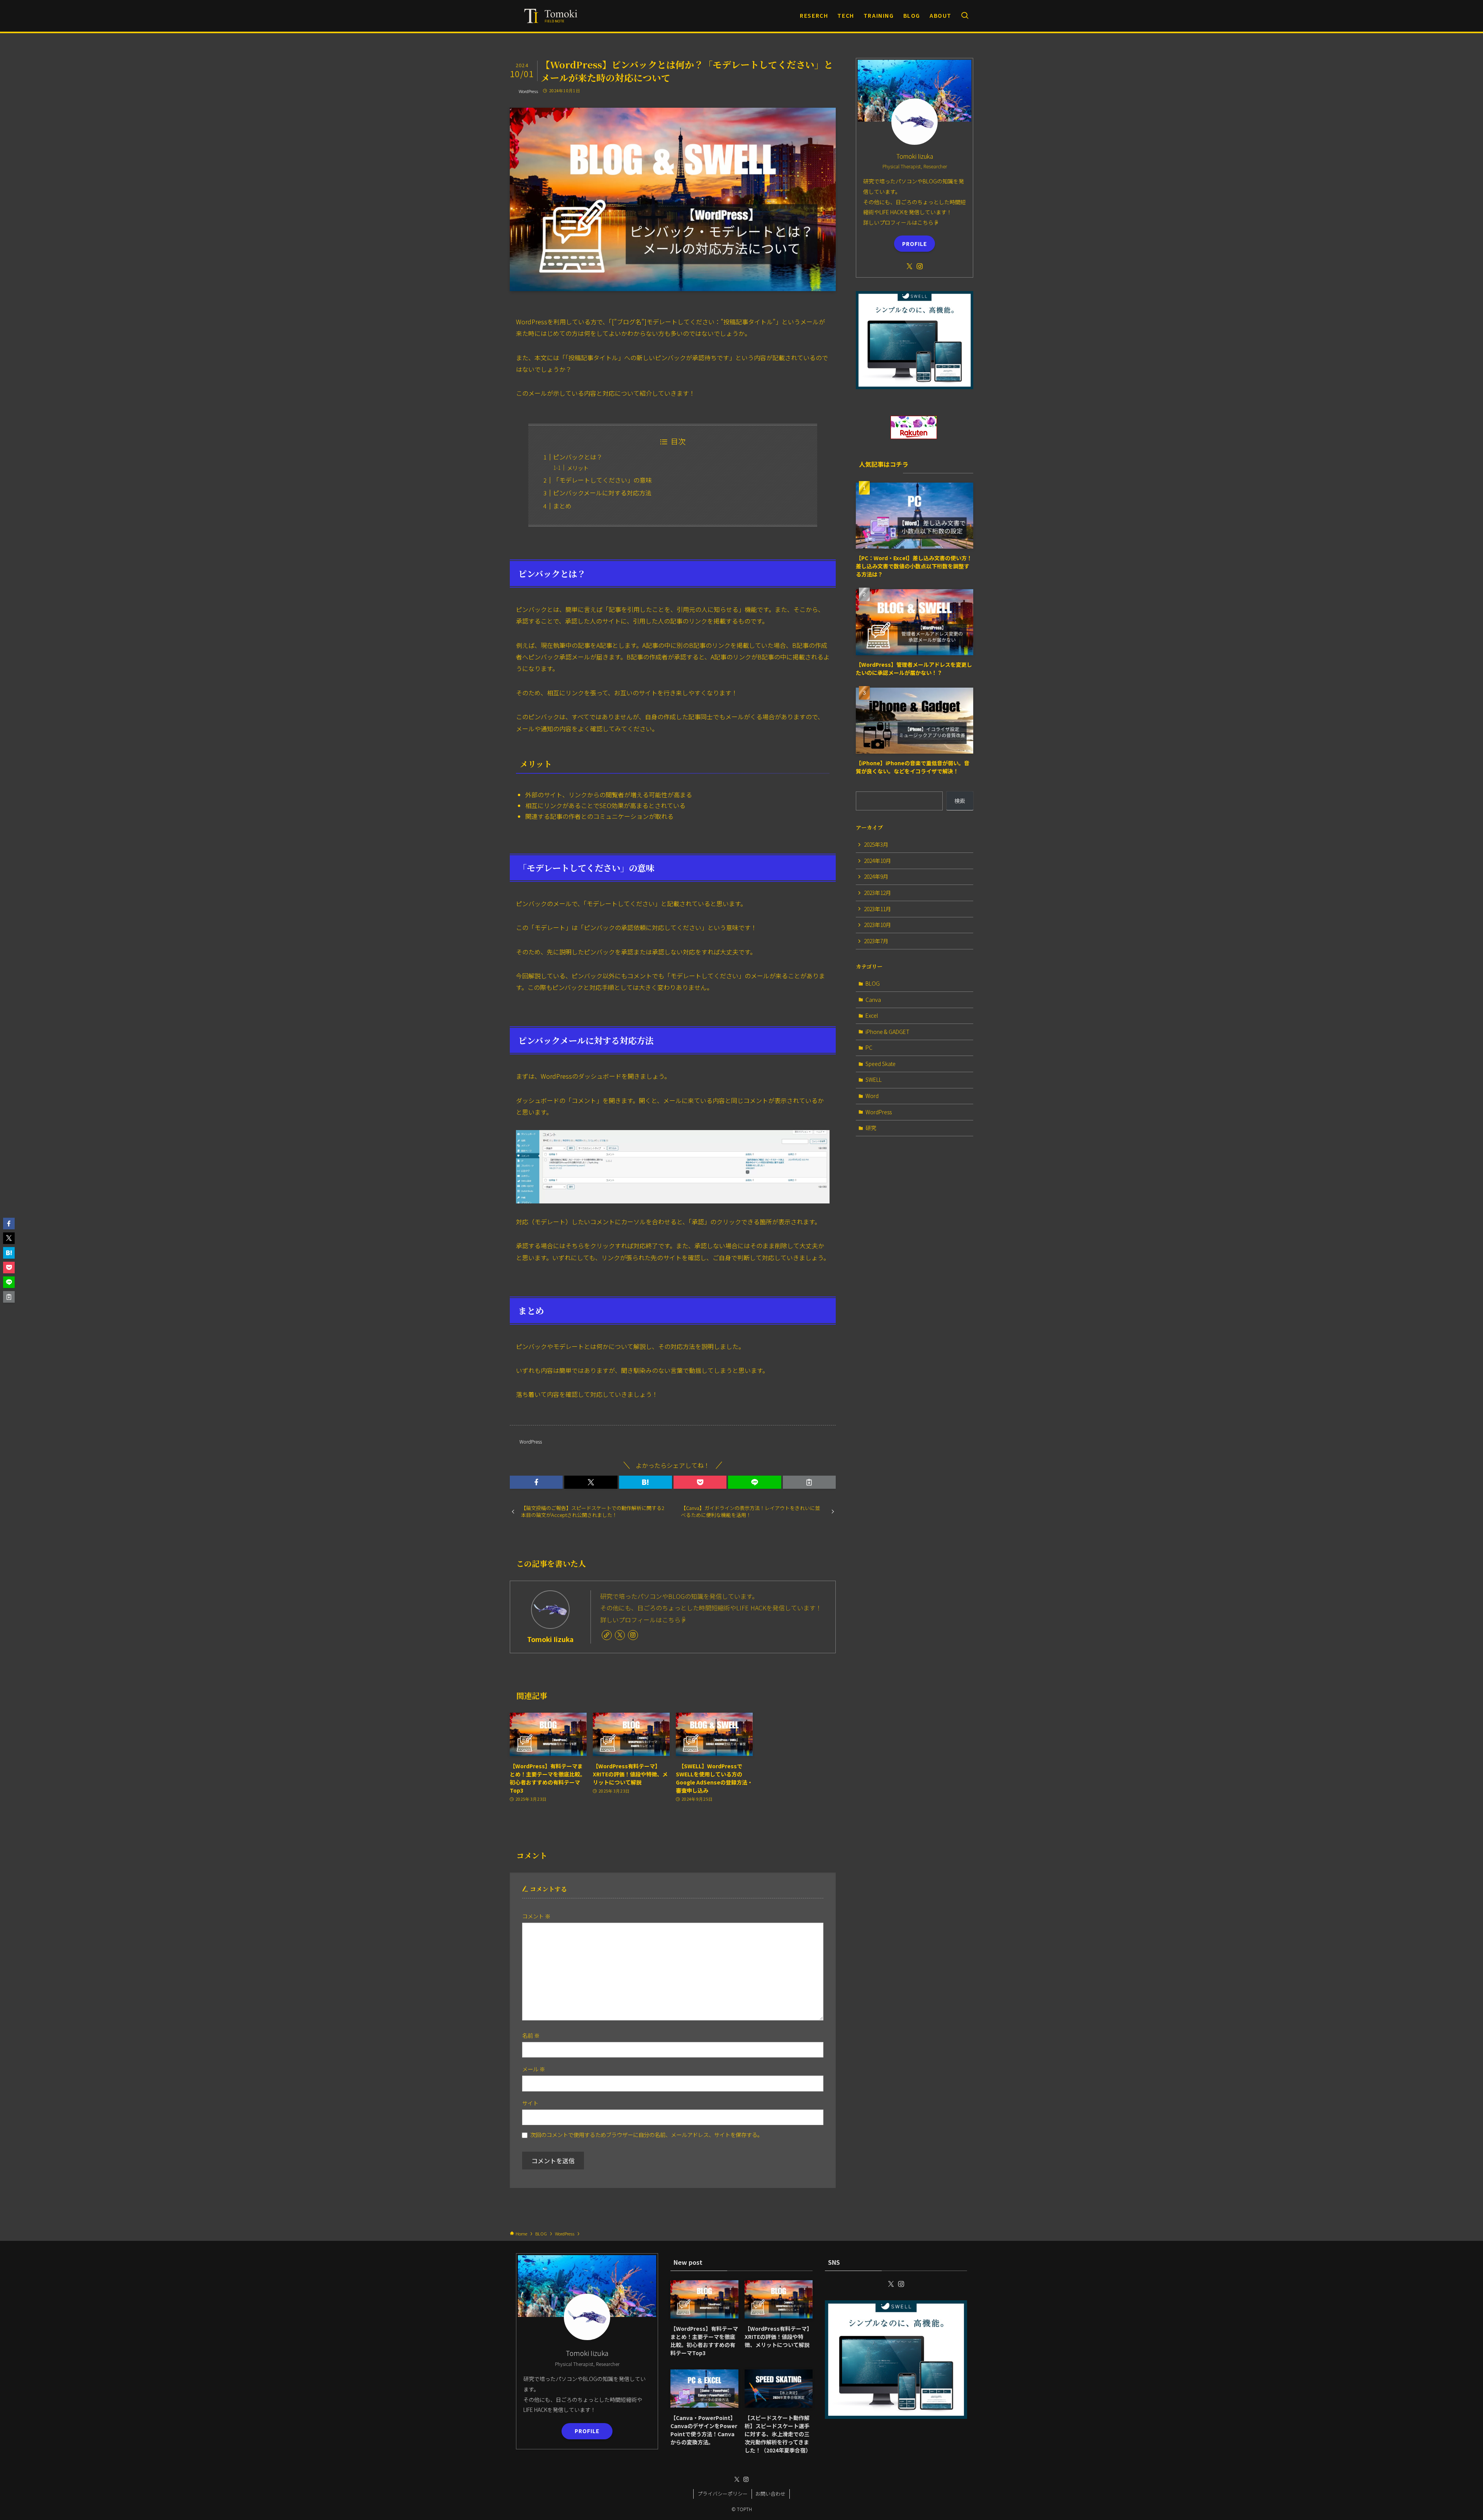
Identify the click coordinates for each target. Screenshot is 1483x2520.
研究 (871, 1128)
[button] (536, 1482)
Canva (873, 1000)
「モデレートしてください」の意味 (602, 480)
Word (872, 1096)
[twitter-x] (620, 1635)
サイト (530, 2103)
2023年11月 (877, 909)
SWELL (874, 1080)
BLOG (873, 983)
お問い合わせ (770, 2494)
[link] (607, 1635)
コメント (536, 1916)
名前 (531, 2035)
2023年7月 (876, 941)
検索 (960, 801)
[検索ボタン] (965, 16)
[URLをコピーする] (809, 1482)
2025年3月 (876, 844)
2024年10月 (877, 861)
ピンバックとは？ (578, 457)
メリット (578, 468)
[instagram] (633, 1635)
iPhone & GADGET (887, 1032)
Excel (872, 1015)
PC (869, 1047)
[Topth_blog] (553, 16)
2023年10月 (877, 925)
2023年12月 (877, 893)
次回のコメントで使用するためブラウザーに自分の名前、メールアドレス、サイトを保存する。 (646, 2134)
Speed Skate (881, 1064)
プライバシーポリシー (723, 2494)
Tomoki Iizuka (550, 1639)
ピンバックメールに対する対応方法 (602, 493)
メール (534, 2069)
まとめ (562, 506)
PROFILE (915, 244)
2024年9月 (876, 876)
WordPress (528, 91)
